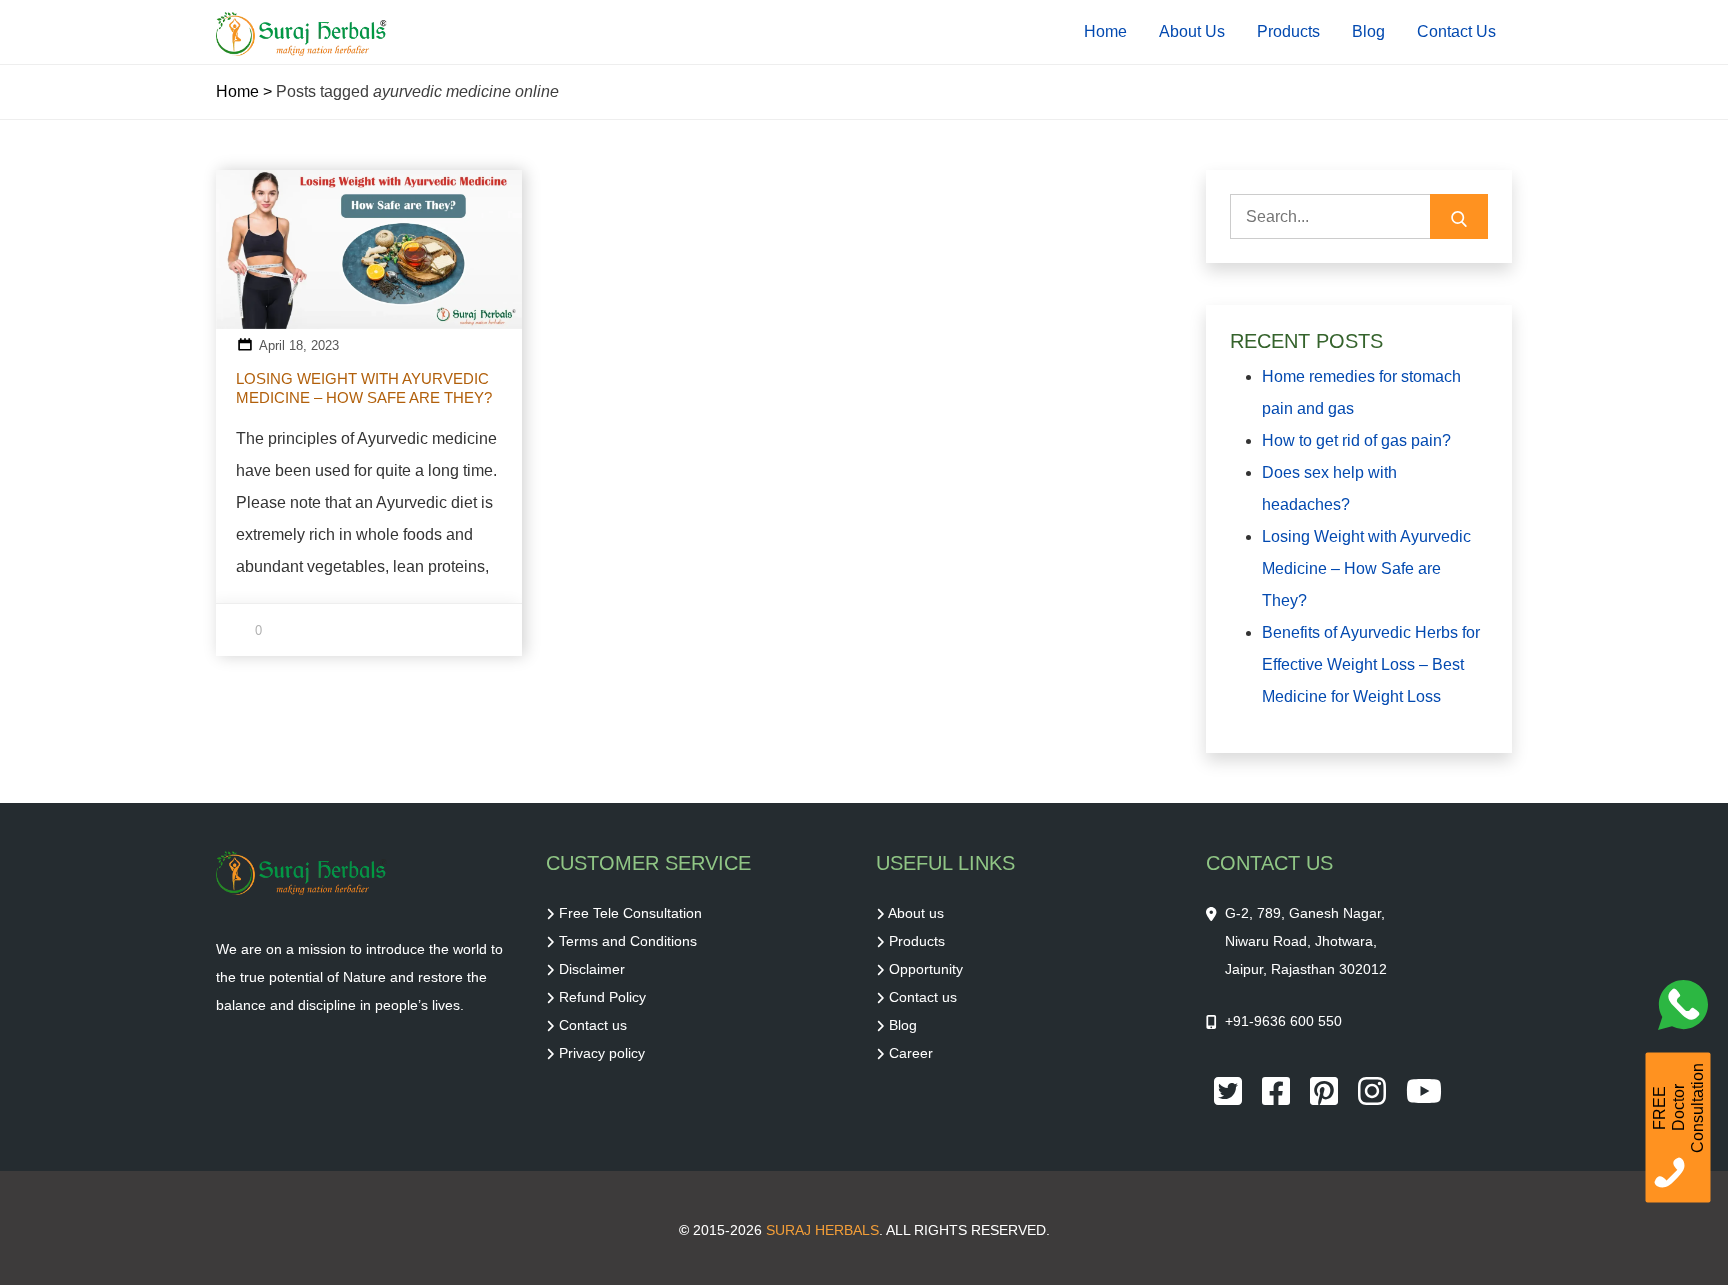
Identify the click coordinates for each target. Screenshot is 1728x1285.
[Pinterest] (1326, 1090)
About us (916, 913)
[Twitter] (1230, 1090)
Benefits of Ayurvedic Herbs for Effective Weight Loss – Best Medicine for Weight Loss (1371, 664)
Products (1288, 31)
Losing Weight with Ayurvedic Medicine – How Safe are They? (364, 388)
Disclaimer (592, 969)
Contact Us (1456, 31)
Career (911, 1053)
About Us (1192, 31)
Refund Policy (602, 997)
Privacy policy (602, 1053)
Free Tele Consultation (630, 913)
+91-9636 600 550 (1283, 1021)
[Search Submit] (1459, 216)
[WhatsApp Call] (1688, 1010)
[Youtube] (1424, 1090)
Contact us (593, 1025)
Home (1105, 31)
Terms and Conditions (628, 941)
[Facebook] (1278, 1090)
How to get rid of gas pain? (1356, 440)
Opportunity (926, 969)
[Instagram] (1374, 1090)
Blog (1368, 31)
